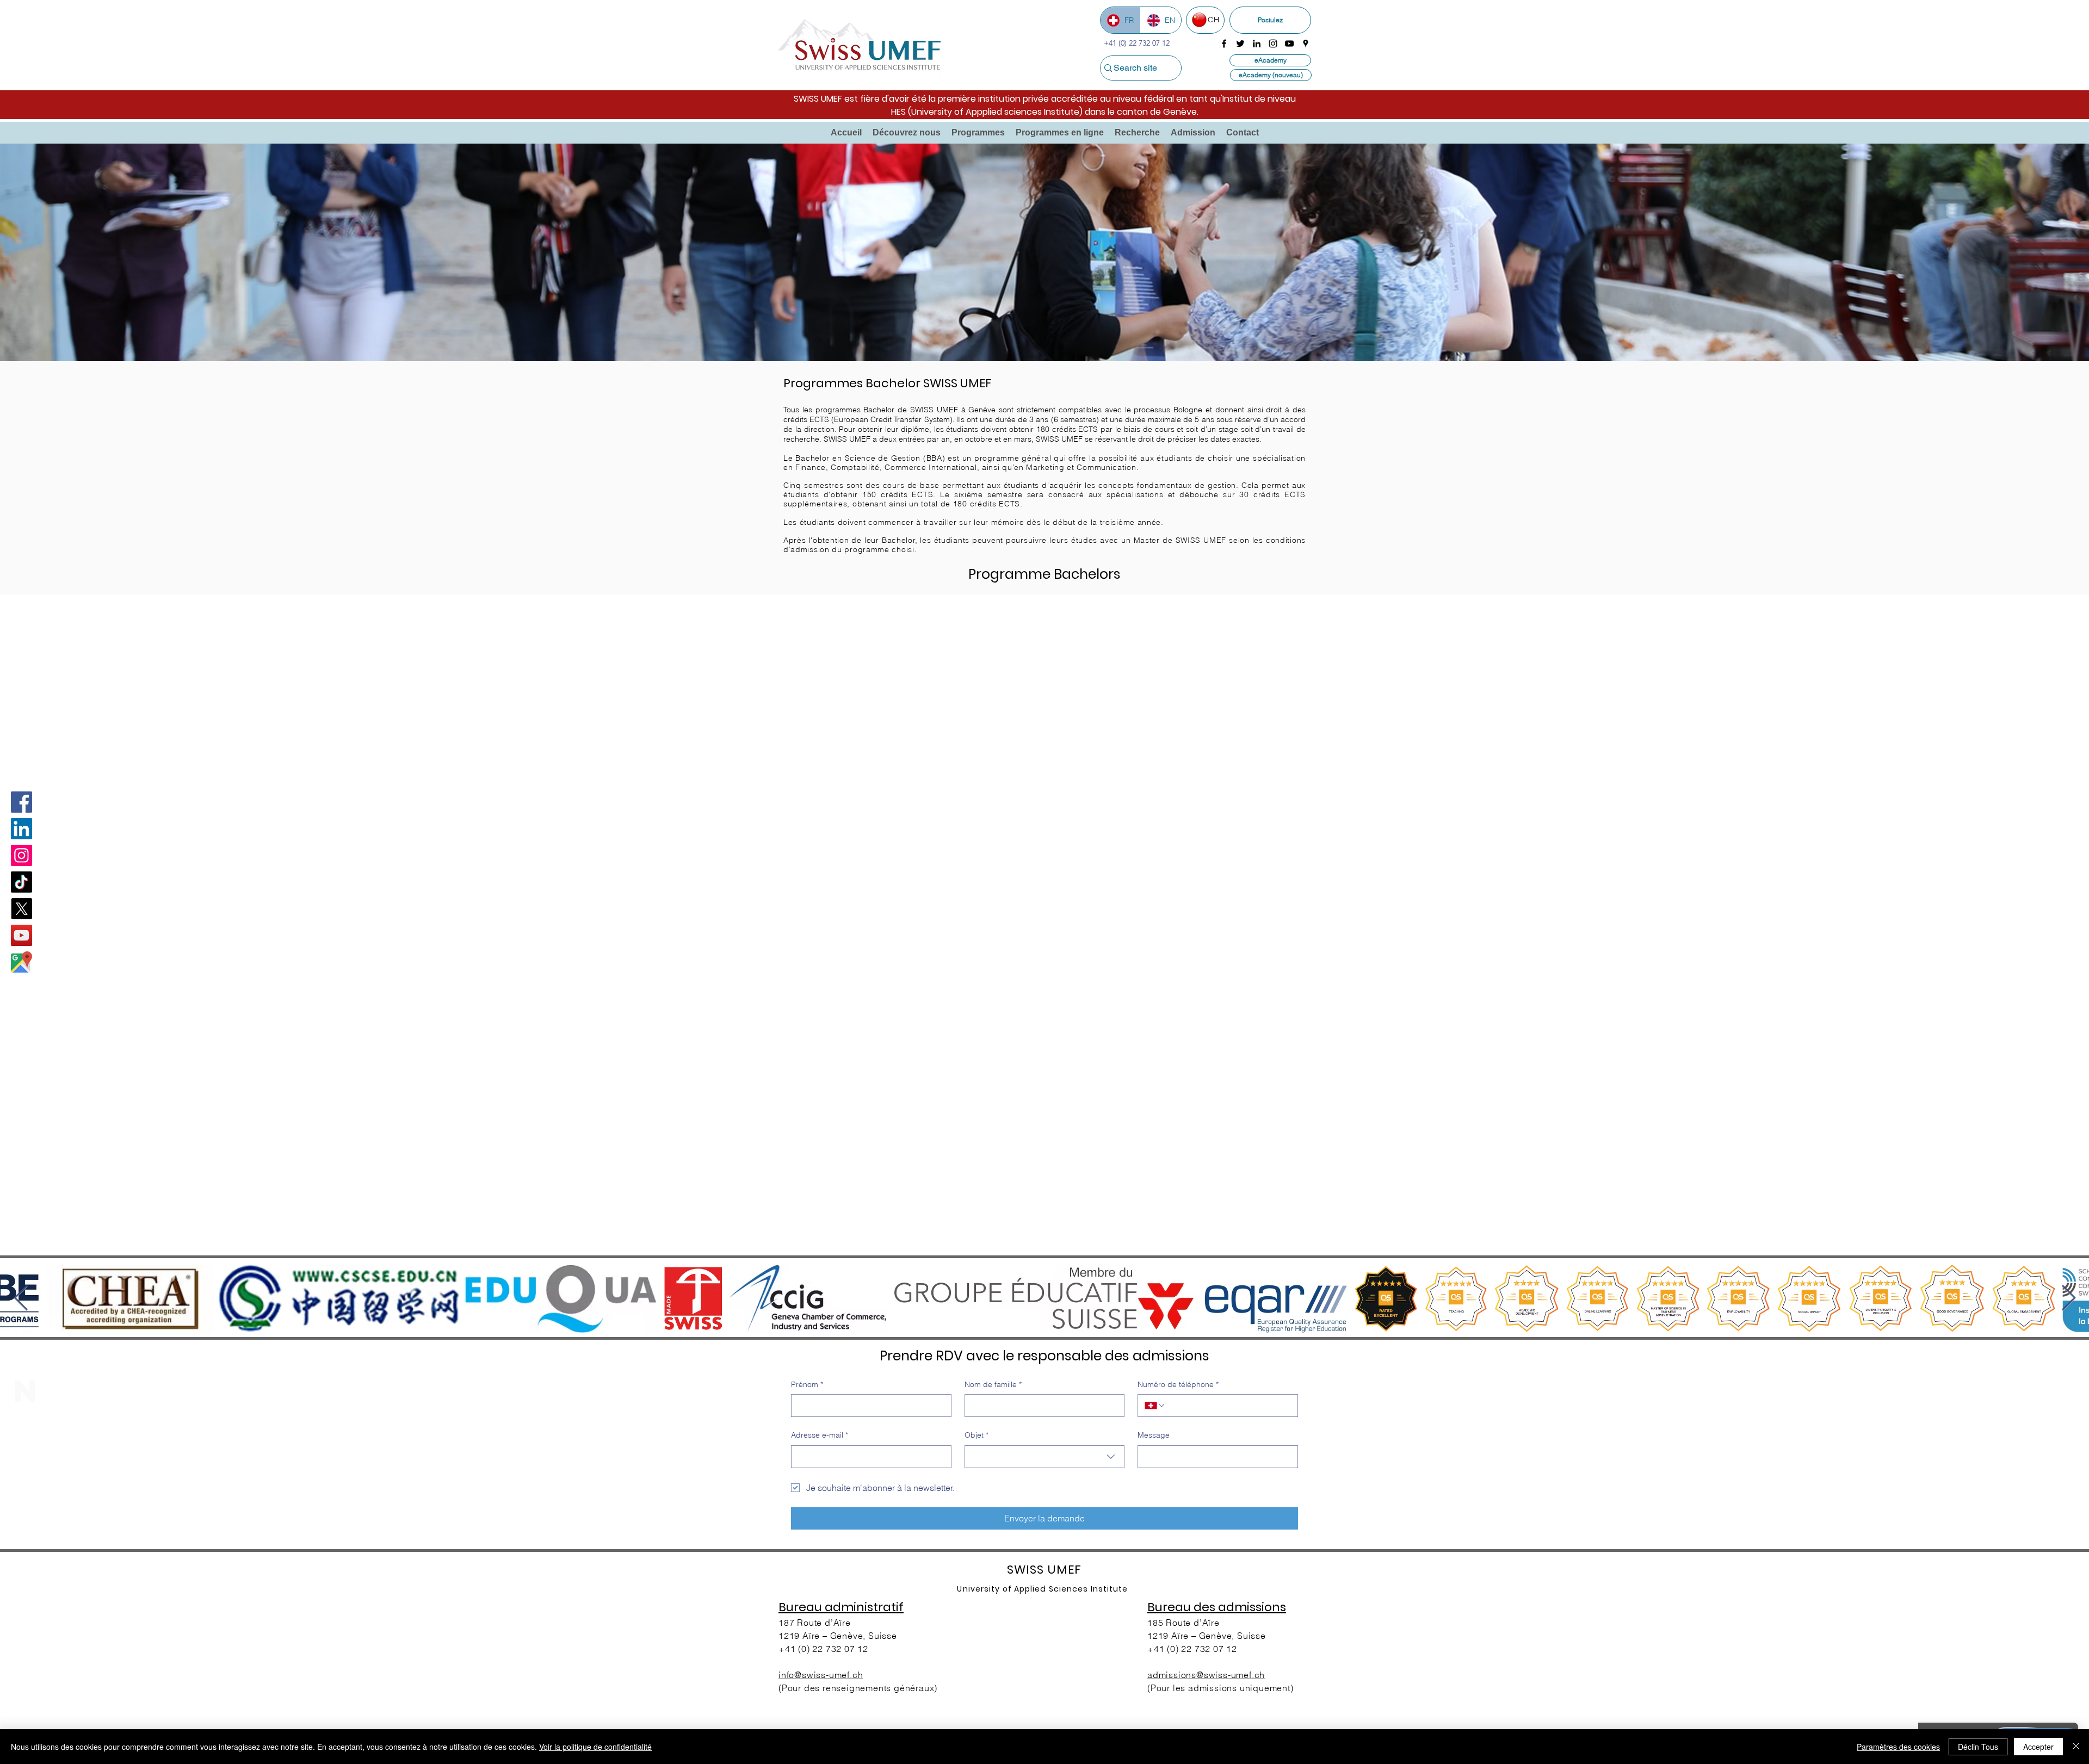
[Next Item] (2068, 1299)
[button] (907, 133)
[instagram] (1273, 44)
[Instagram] (21, 855)
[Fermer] (2076, 1747)
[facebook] (1224, 44)
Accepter (2038, 1747)
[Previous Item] (21, 1299)
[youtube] (1289, 44)
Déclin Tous (1978, 1747)
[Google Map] (21, 962)
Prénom (807, 1384)
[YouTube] (21, 935)
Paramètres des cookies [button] (1898, 1747)
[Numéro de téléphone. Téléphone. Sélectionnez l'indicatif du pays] (1155, 1406)
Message (1154, 1435)
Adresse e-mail (820, 1435)
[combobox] (1045, 1457)
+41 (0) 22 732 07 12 (823, 1649)
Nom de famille (993, 1384)
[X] (21, 909)
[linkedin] (1257, 44)
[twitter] (1240, 44)
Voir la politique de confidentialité (595, 1747)
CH (1213, 20)
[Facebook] (21, 802)
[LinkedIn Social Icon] (21, 829)
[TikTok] (21, 882)
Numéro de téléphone (1178, 1384)
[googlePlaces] (1306, 44)
